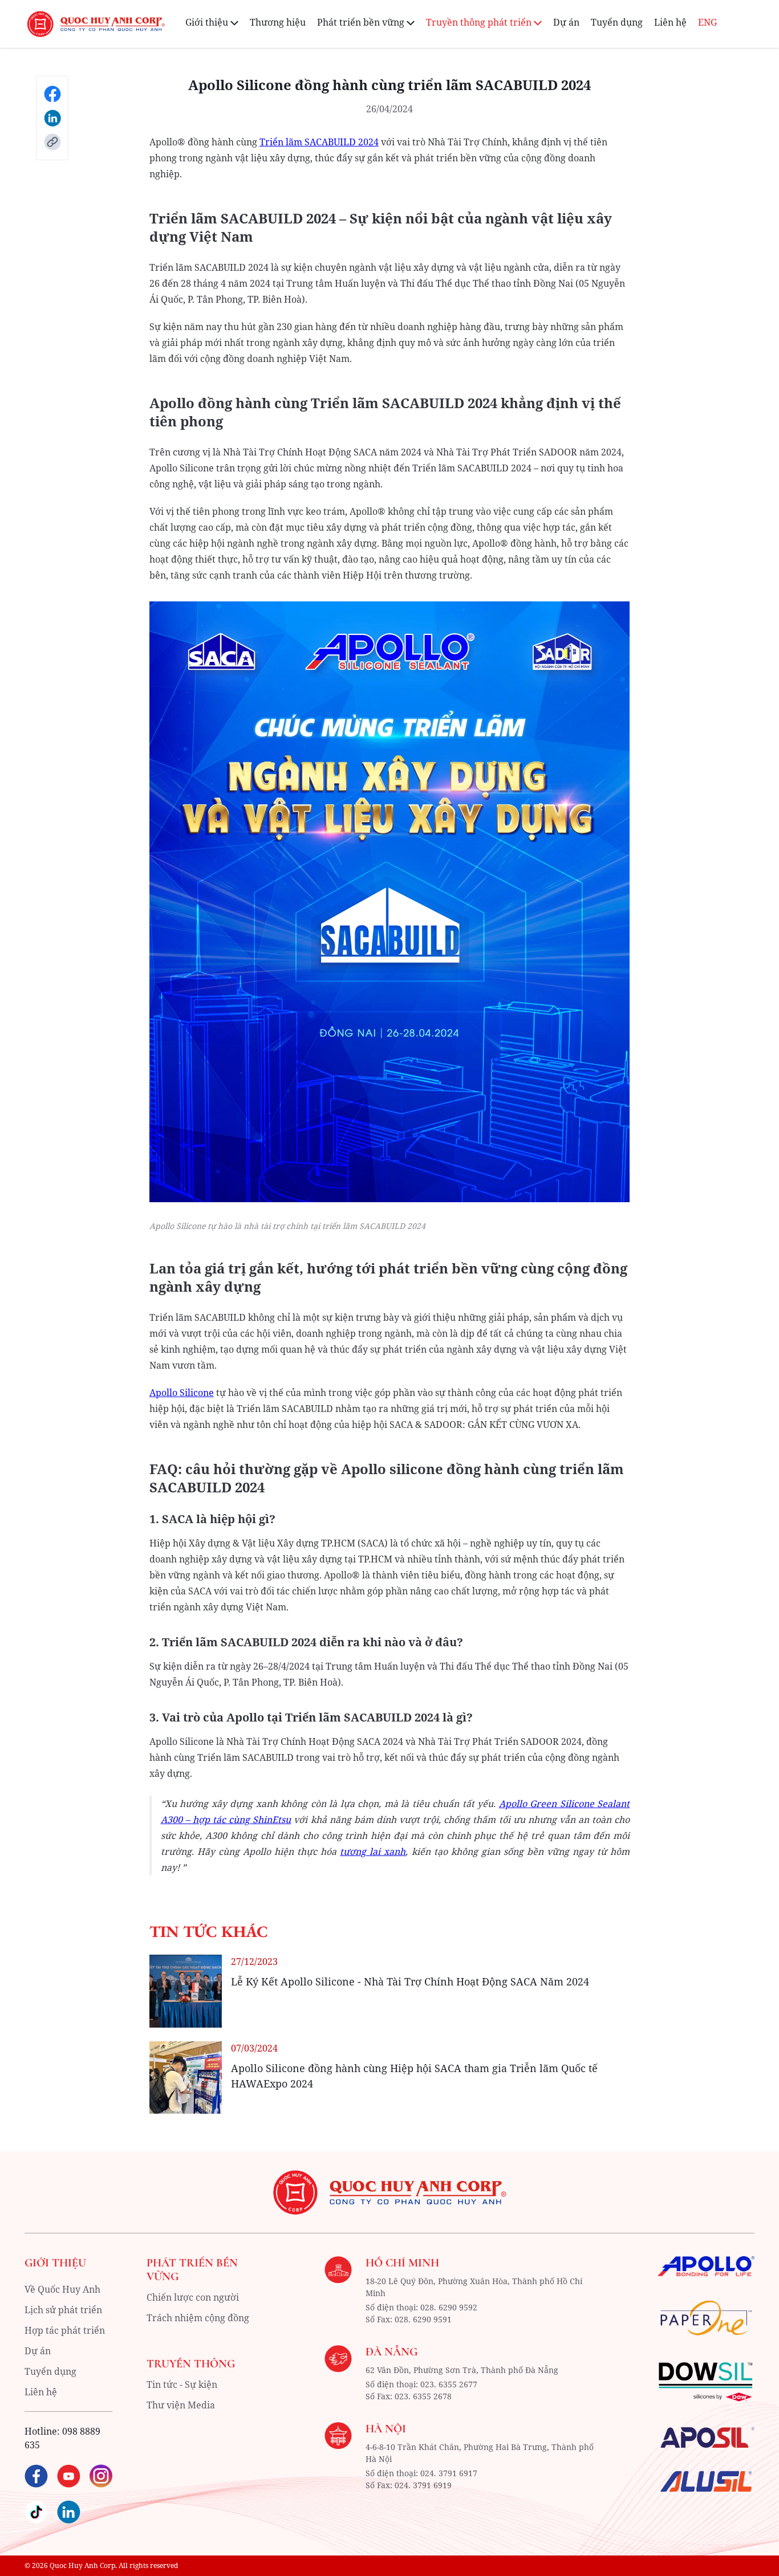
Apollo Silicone (182, 1393)
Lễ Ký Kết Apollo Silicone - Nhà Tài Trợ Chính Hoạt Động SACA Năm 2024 (410, 1981)
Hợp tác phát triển (65, 2330)
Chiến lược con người (193, 2297)
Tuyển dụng (617, 22)
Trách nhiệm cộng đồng (198, 2318)
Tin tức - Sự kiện (182, 2384)
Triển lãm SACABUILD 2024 (319, 142)
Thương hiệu (278, 22)
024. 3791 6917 (449, 2473)
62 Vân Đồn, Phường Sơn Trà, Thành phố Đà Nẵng (462, 2370)
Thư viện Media (181, 2405)
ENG (707, 22)
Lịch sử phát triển (63, 2310)
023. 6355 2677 (449, 2384)
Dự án (566, 22)
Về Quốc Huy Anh (62, 2289)
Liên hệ (670, 22)
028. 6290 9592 (449, 2307)
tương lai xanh (373, 1851)
